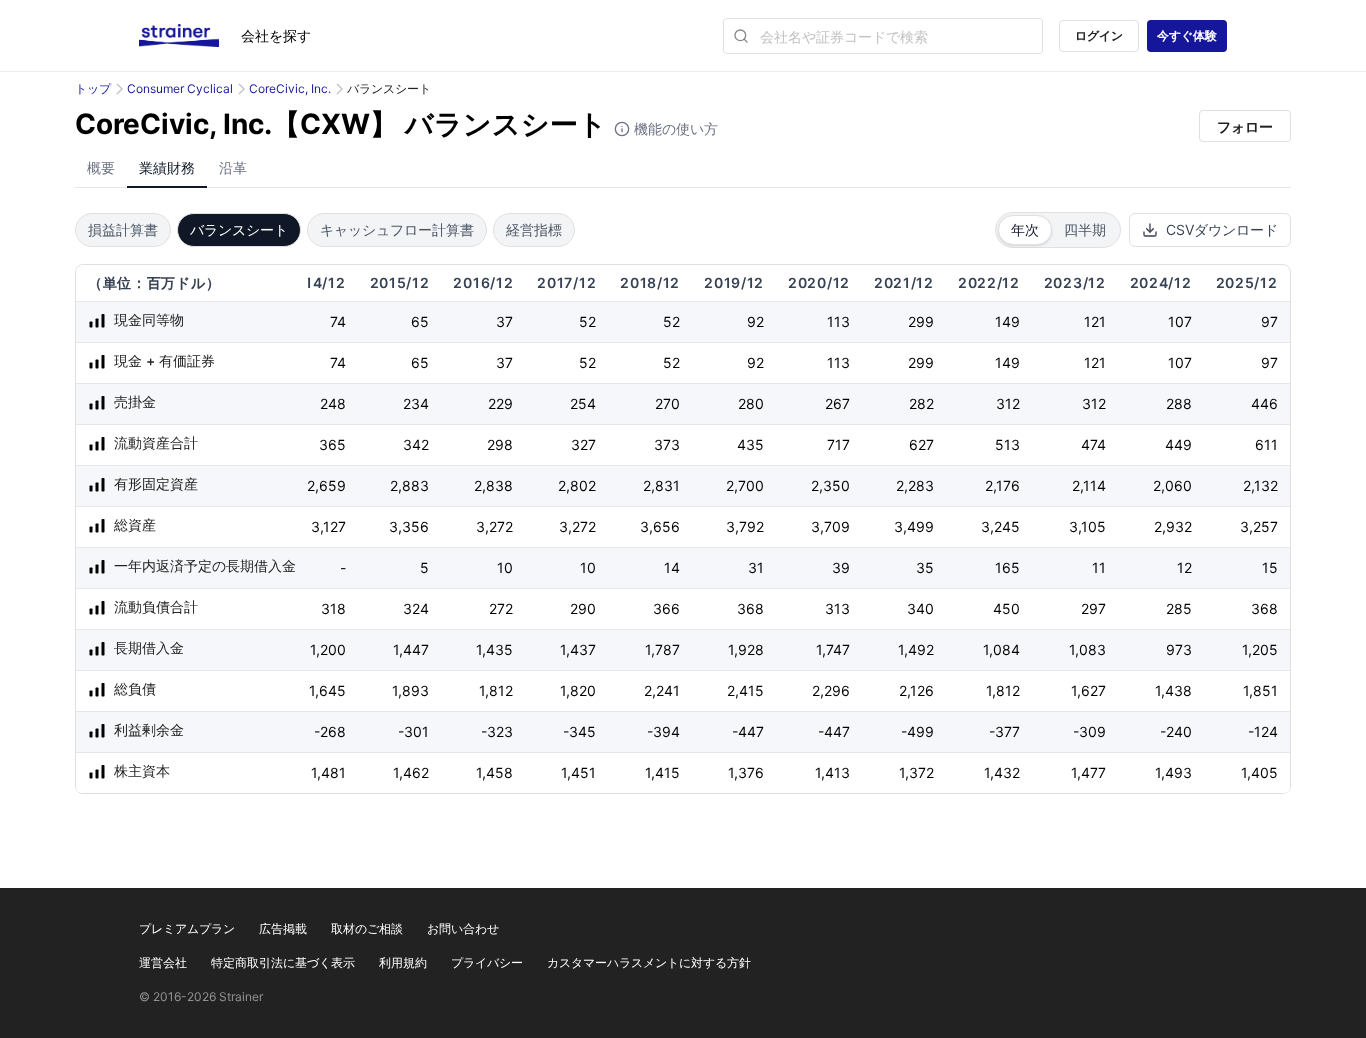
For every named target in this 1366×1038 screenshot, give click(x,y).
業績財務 (167, 167)
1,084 (1001, 649)
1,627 (1088, 690)
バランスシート (239, 229)
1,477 (1088, 772)
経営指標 (534, 229)
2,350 (830, 485)
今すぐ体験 (1187, 35)
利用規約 (403, 962)
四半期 (1085, 229)
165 (1007, 567)
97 (1269, 321)
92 (755, 321)
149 (1007, 321)
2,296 (831, 690)
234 (416, 403)
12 (1184, 567)
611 (1266, 444)
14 (672, 567)
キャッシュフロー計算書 (397, 229)
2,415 (745, 690)
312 (1008, 403)
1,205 (1260, 649)
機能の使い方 (674, 128)
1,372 (916, 772)
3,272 (494, 526)
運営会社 (163, 962)
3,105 (1087, 526)
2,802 (577, 485)
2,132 (1260, 485)
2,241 (662, 690)
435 (750, 444)
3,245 (1000, 526)
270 (667, 403)
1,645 (327, 690)
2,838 (493, 485)
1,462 (411, 772)
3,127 (328, 526)
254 (583, 403)
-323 (497, 731)
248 (333, 403)
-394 (663, 731)
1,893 (410, 690)
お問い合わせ (463, 928)
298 (500, 444)
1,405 (1259, 772)
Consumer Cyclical (180, 88)
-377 (1004, 731)
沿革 (233, 167)
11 (1099, 567)
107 (1180, 321)
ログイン (1099, 35)
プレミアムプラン (187, 928)
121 (1095, 321)
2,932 (1173, 526)
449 (1178, 444)
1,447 (411, 649)
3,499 (914, 526)
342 (416, 444)
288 (1179, 403)
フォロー (1245, 126)
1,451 (578, 772)
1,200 (328, 649)
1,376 (746, 772)
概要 (101, 167)
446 (1264, 403)
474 (1093, 444)
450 (1006, 608)
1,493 (1173, 772)
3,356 (409, 526)
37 (504, 321)
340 (920, 608)
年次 (1025, 229)
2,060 (1172, 485)
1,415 (662, 772)
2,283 (915, 485)
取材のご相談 (367, 928)
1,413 (832, 772)
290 (583, 608)
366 (666, 608)
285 (1179, 608)
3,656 (660, 526)
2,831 (661, 485)
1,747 (833, 649)
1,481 (328, 772)
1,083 (1087, 649)
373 (667, 444)
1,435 (494, 649)
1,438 (1173, 690)
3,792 (745, 526)
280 (751, 403)
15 (1270, 567)
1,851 (1260, 690)
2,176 (1002, 485)
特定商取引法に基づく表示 (283, 962)
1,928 (746, 649)
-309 (1089, 731)
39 (841, 567)
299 (921, 321)
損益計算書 (123, 229)
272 (501, 608)
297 (1093, 608)
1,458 (494, 772)
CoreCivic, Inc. (290, 88)
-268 (330, 731)
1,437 (578, 649)
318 (333, 608)
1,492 (916, 649)
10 (505, 567)
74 (338, 321)
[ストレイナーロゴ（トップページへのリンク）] (190, 36)
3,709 (830, 526)
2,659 (326, 485)
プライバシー (487, 962)
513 (1007, 444)
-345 (579, 731)
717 (838, 444)
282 (921, 403)
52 (587, 321)
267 (837, 403)
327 (583, 444)
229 (500, 403)
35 (925, 567)
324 (416, 608)
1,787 (662, 649)
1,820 (578, 690)
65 (420, 321)
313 (837, 608)
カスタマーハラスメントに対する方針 (649, 962)
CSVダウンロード (1222, 229)
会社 (276, 35)
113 (838, 321)
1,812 (496, 690)
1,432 (1002, 772)
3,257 (1259, 526)
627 (921, 444)
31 (756, 567)
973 (1179, 649)
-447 (748, 731)
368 (750, 608)
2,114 (1089, 485)
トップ (93, 88)
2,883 (409, 485)
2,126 (916, 690)
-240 (1176, 731)
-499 (917, 731)
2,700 (745, 485)
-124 (1263, 731)
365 (332, 444)
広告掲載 (283, 928)
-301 (413, 731)
